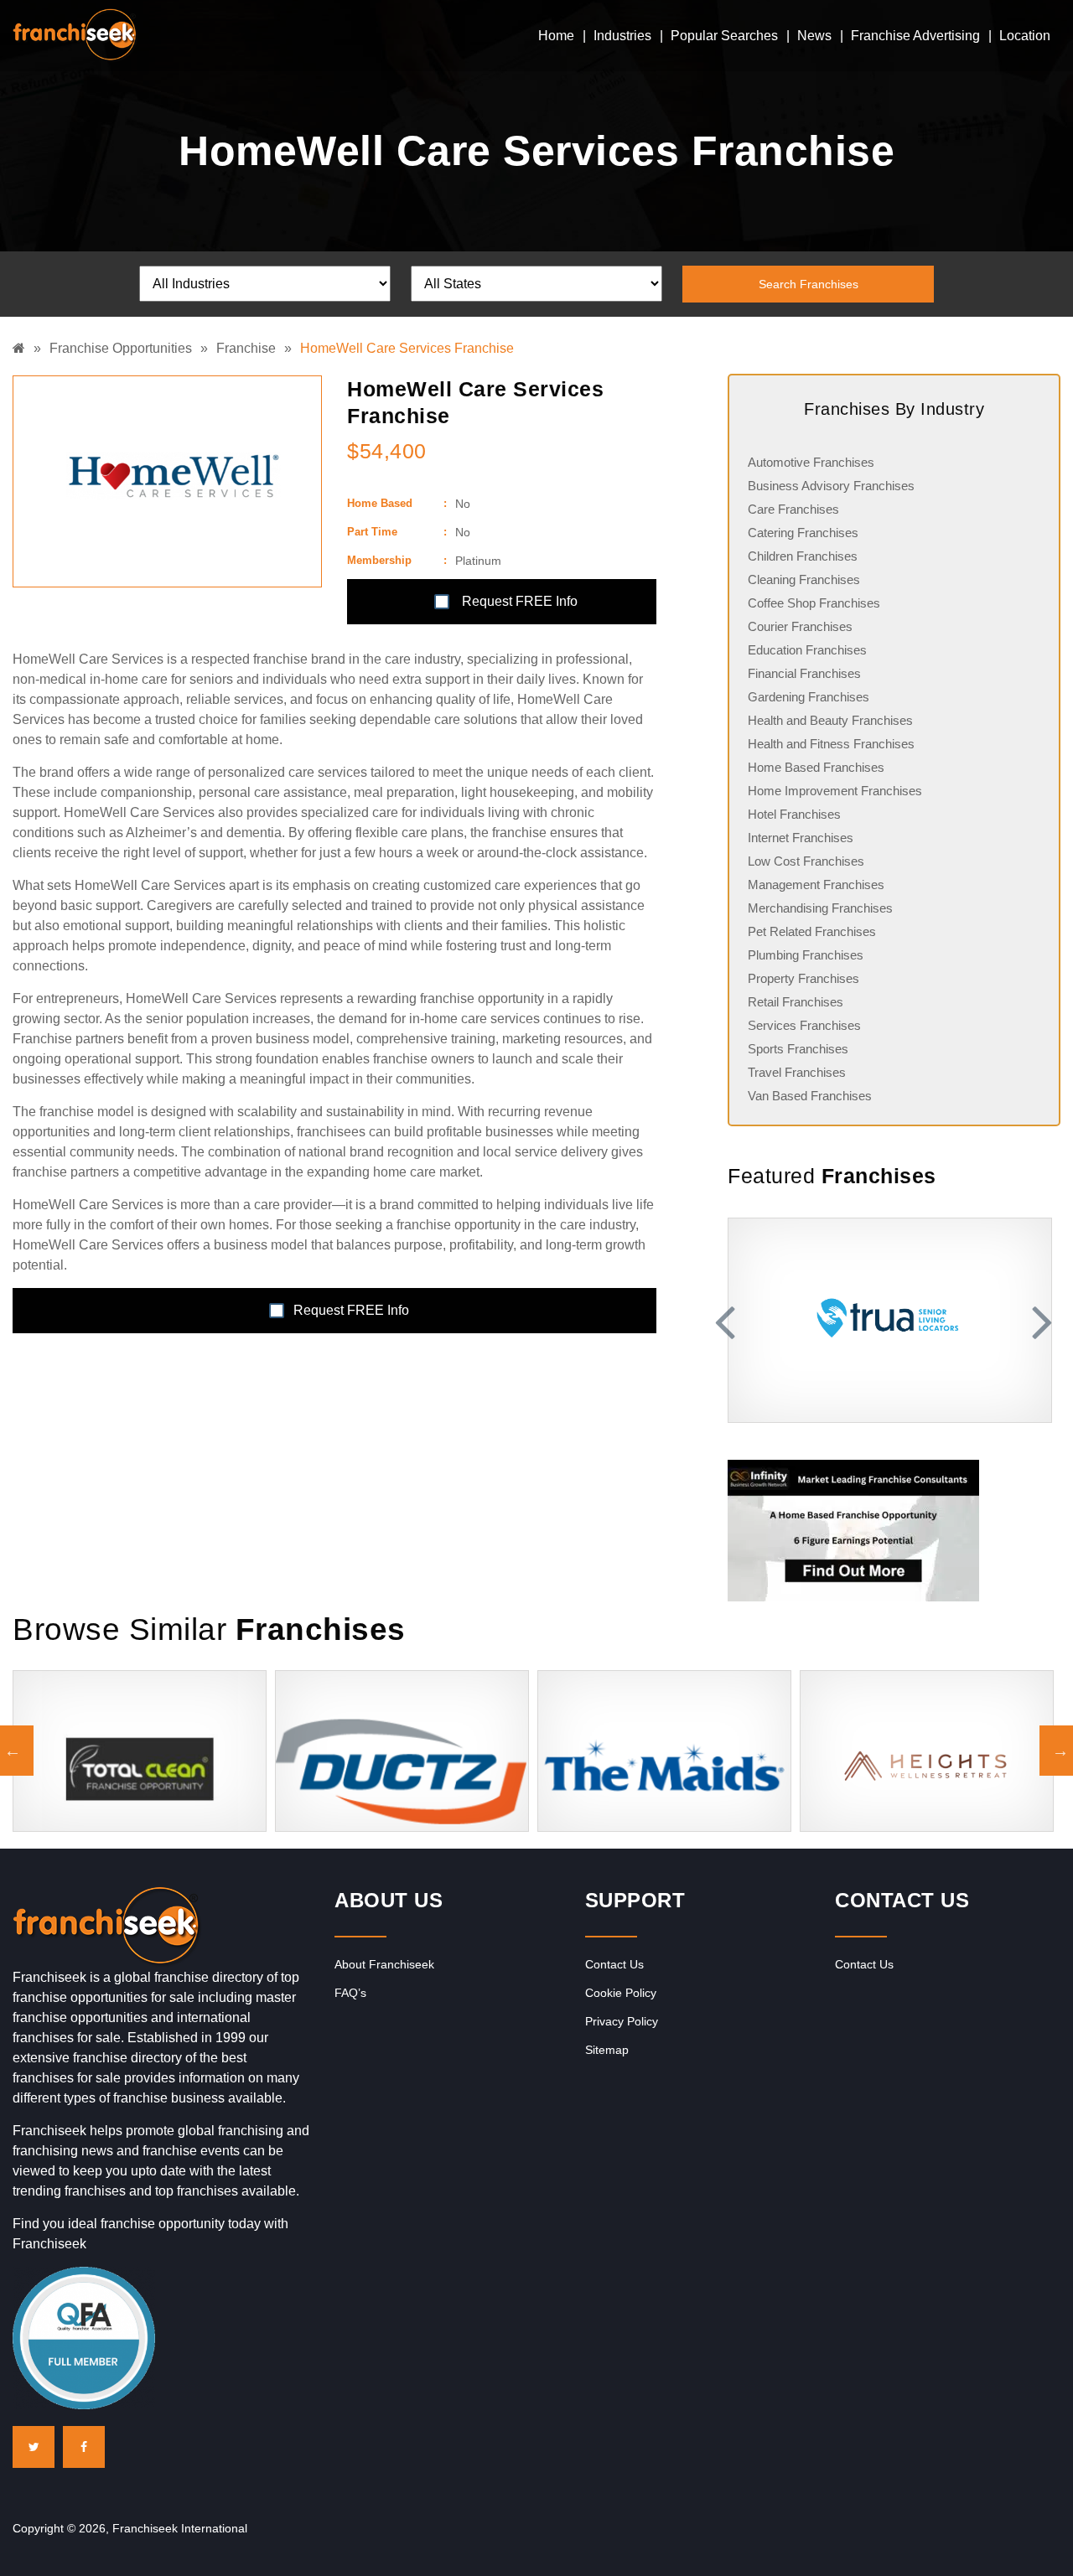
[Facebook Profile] (84, 2447)
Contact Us (614, 1964)
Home (556, 36)
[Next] (1039, 1321)
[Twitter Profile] (34, 2447)
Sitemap (607, 2050)
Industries (622, 36)
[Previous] (728, 1321)
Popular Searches (724, 36)
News (814, 36)
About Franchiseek (384, 1964)
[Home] (23, 348)
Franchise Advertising (915, 36)
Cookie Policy (621, 1993)
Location (1025, 36)
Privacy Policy (622, 2021)
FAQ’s (350, 1993)
